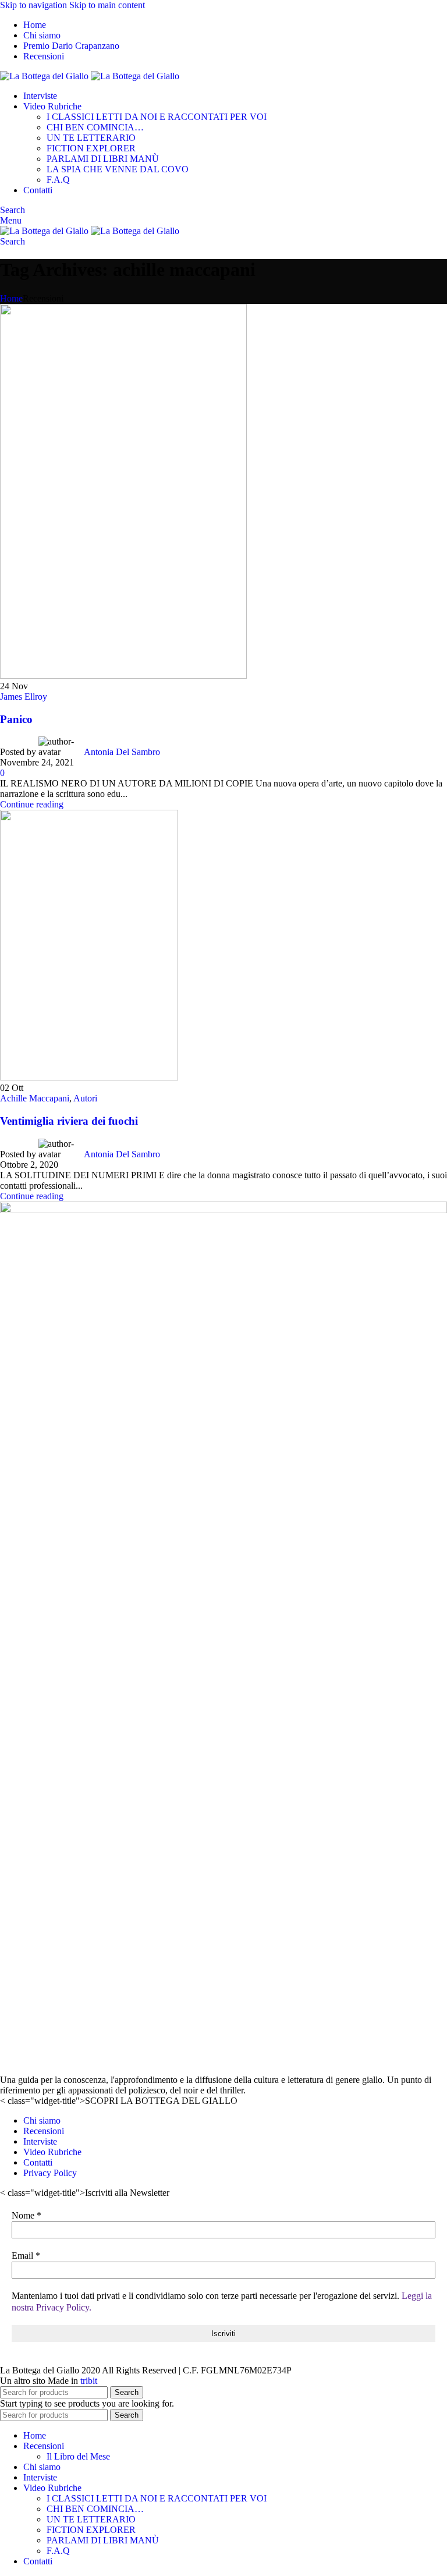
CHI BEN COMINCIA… (95, 127)
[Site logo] (45, 76)
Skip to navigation (35, 5)
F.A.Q (58, 180)
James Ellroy (24, 697)
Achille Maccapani (35, 1098)
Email (26, 2256)
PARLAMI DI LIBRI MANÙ (103, 159)
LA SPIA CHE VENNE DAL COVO (118, 169)
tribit (89, 2381)
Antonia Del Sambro (122, 752)
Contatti (38, 2162)
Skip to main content (107, 5)
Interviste (40, 2141)
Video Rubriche (52, 2152)
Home (11, 298)
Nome (26, 2215)
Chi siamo (42, 2120)
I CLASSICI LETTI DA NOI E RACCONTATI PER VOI (157, 117)
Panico (16, 719)
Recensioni (44, 2131)
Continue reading (32, 804)
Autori (85, 1098)
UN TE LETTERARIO (91, 138)
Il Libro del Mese (78, 2456)
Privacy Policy (50, 2173)
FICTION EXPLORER (91, 148)
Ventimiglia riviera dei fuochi (69, 1121)
